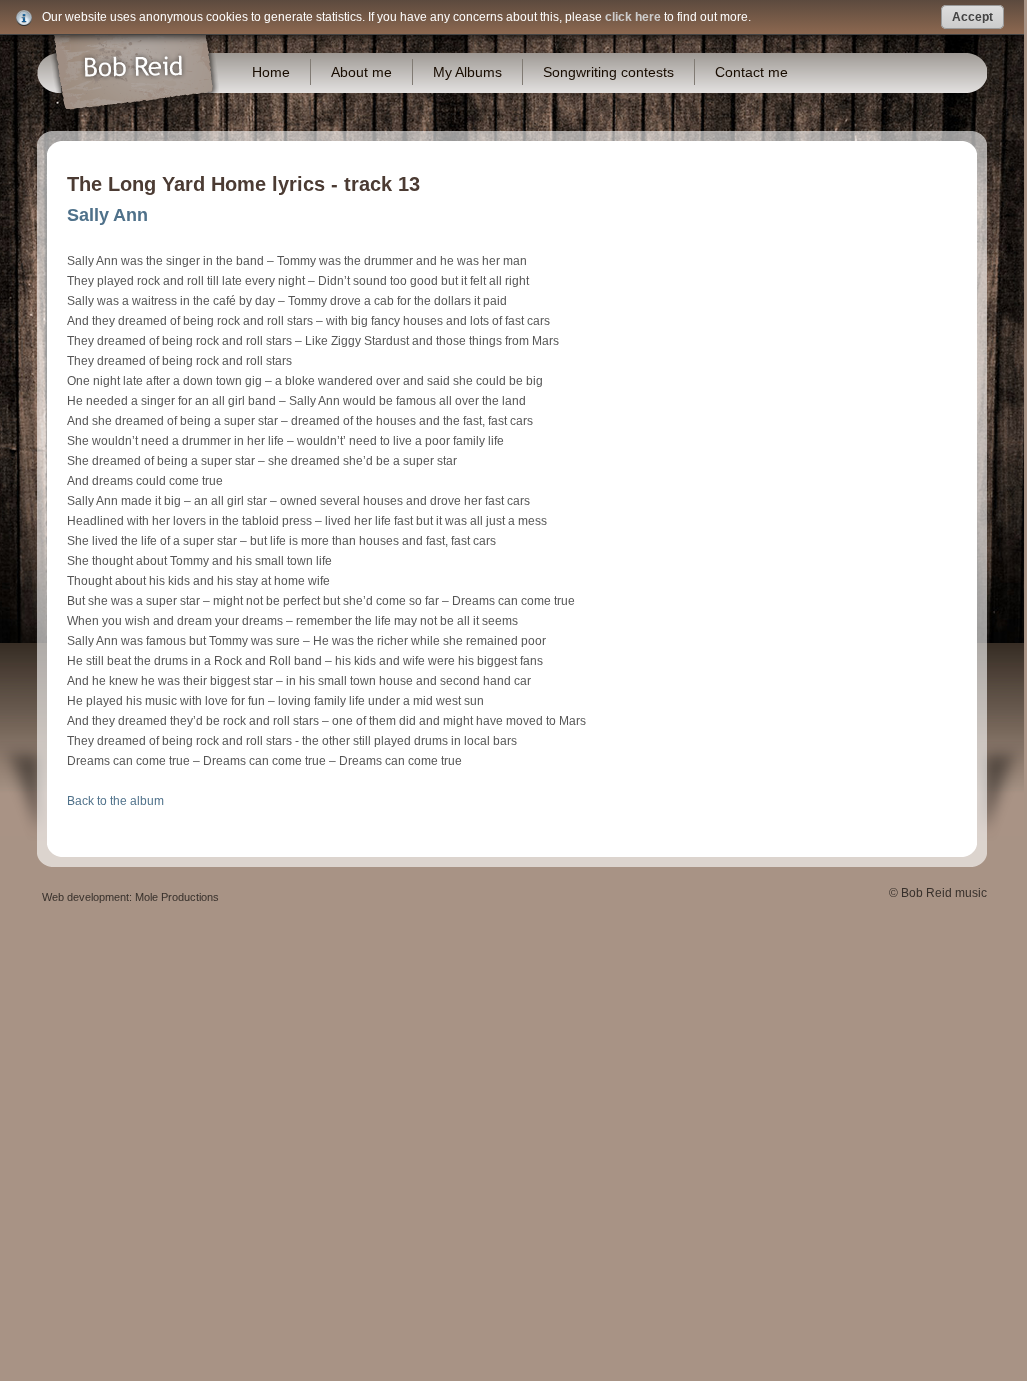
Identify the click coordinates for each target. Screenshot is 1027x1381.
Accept (972, 17)
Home (271, 72)
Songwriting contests (608, 72)
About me (361, 72)
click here (633, 17)
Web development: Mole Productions (130, 897)
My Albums (467, 72)
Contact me (751, 72)
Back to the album (115, 801)
